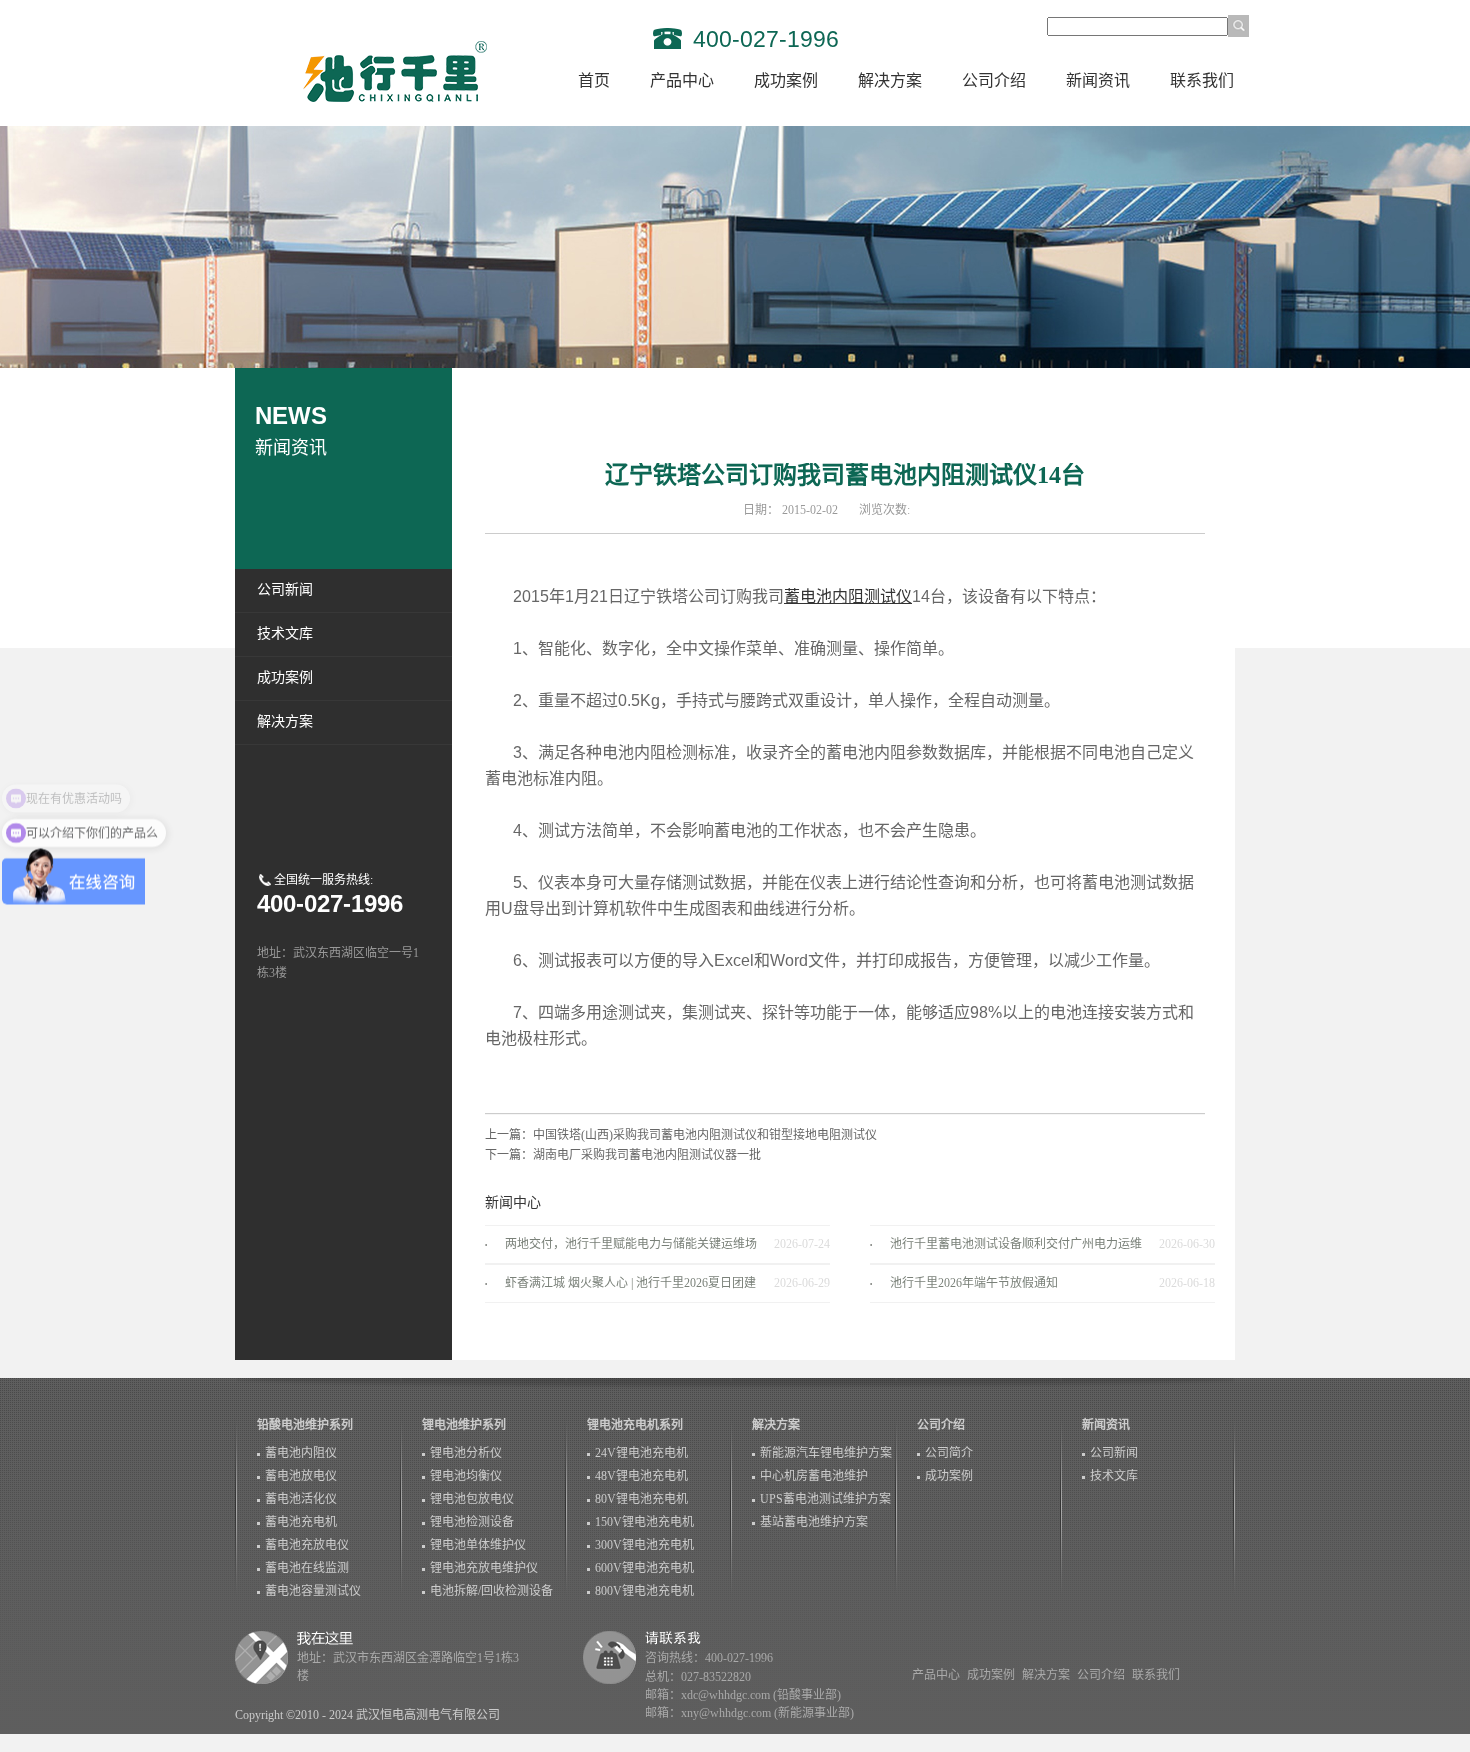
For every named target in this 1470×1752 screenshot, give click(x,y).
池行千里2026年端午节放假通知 (974, 1283)
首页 (594, 80)
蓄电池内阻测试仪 (848, 596)
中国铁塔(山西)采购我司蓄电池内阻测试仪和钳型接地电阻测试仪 (705, 1135)
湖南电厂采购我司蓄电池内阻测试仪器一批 (647, 1155)
